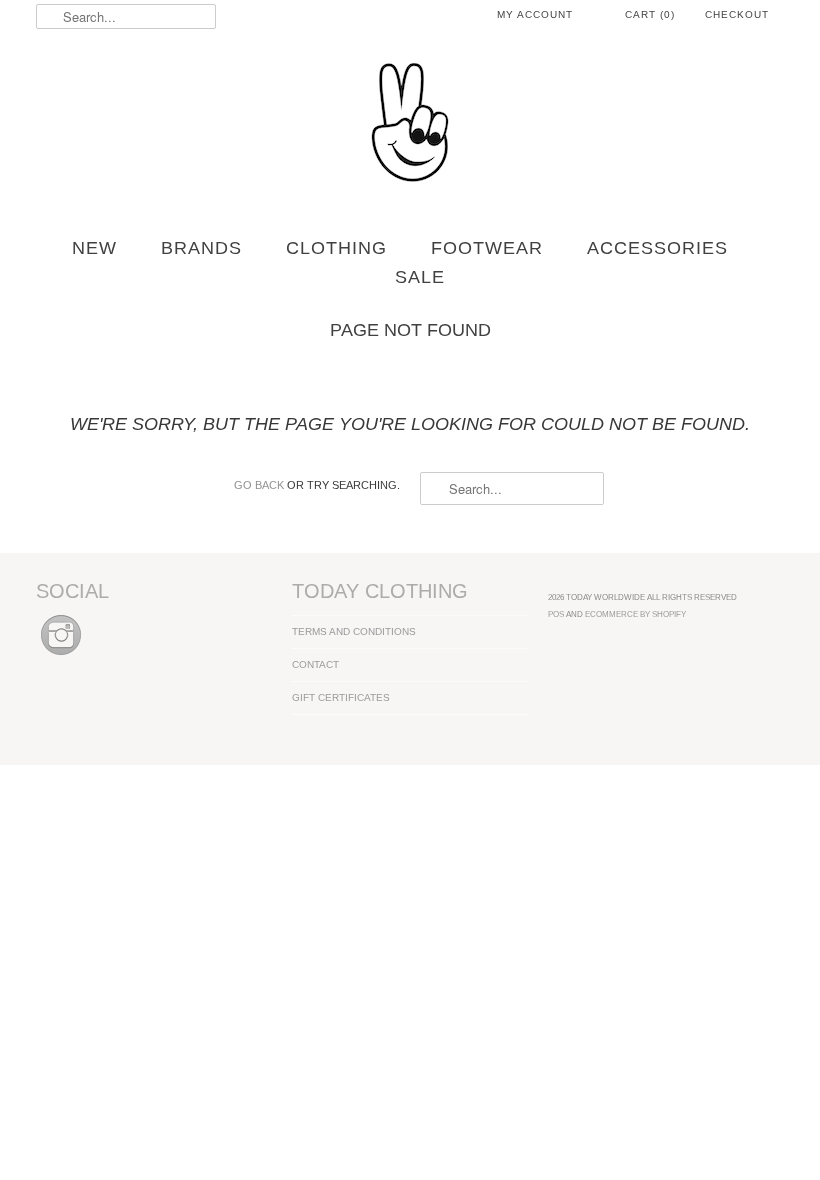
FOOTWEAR (487, 248)
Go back (259, 485)
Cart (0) (650, 14)
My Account (535, 14)
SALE (420, 277)
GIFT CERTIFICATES (341, 697)
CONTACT (315, 664)
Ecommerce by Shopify (635, 614)
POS (556, 614)
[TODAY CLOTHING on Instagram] (61, 656)
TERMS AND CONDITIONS (354, 631)
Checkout (737, 14)
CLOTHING (336, 248)
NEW (94, 248)
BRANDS (201, 248)
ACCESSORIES (657, 248)
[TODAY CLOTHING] (410, 124)
